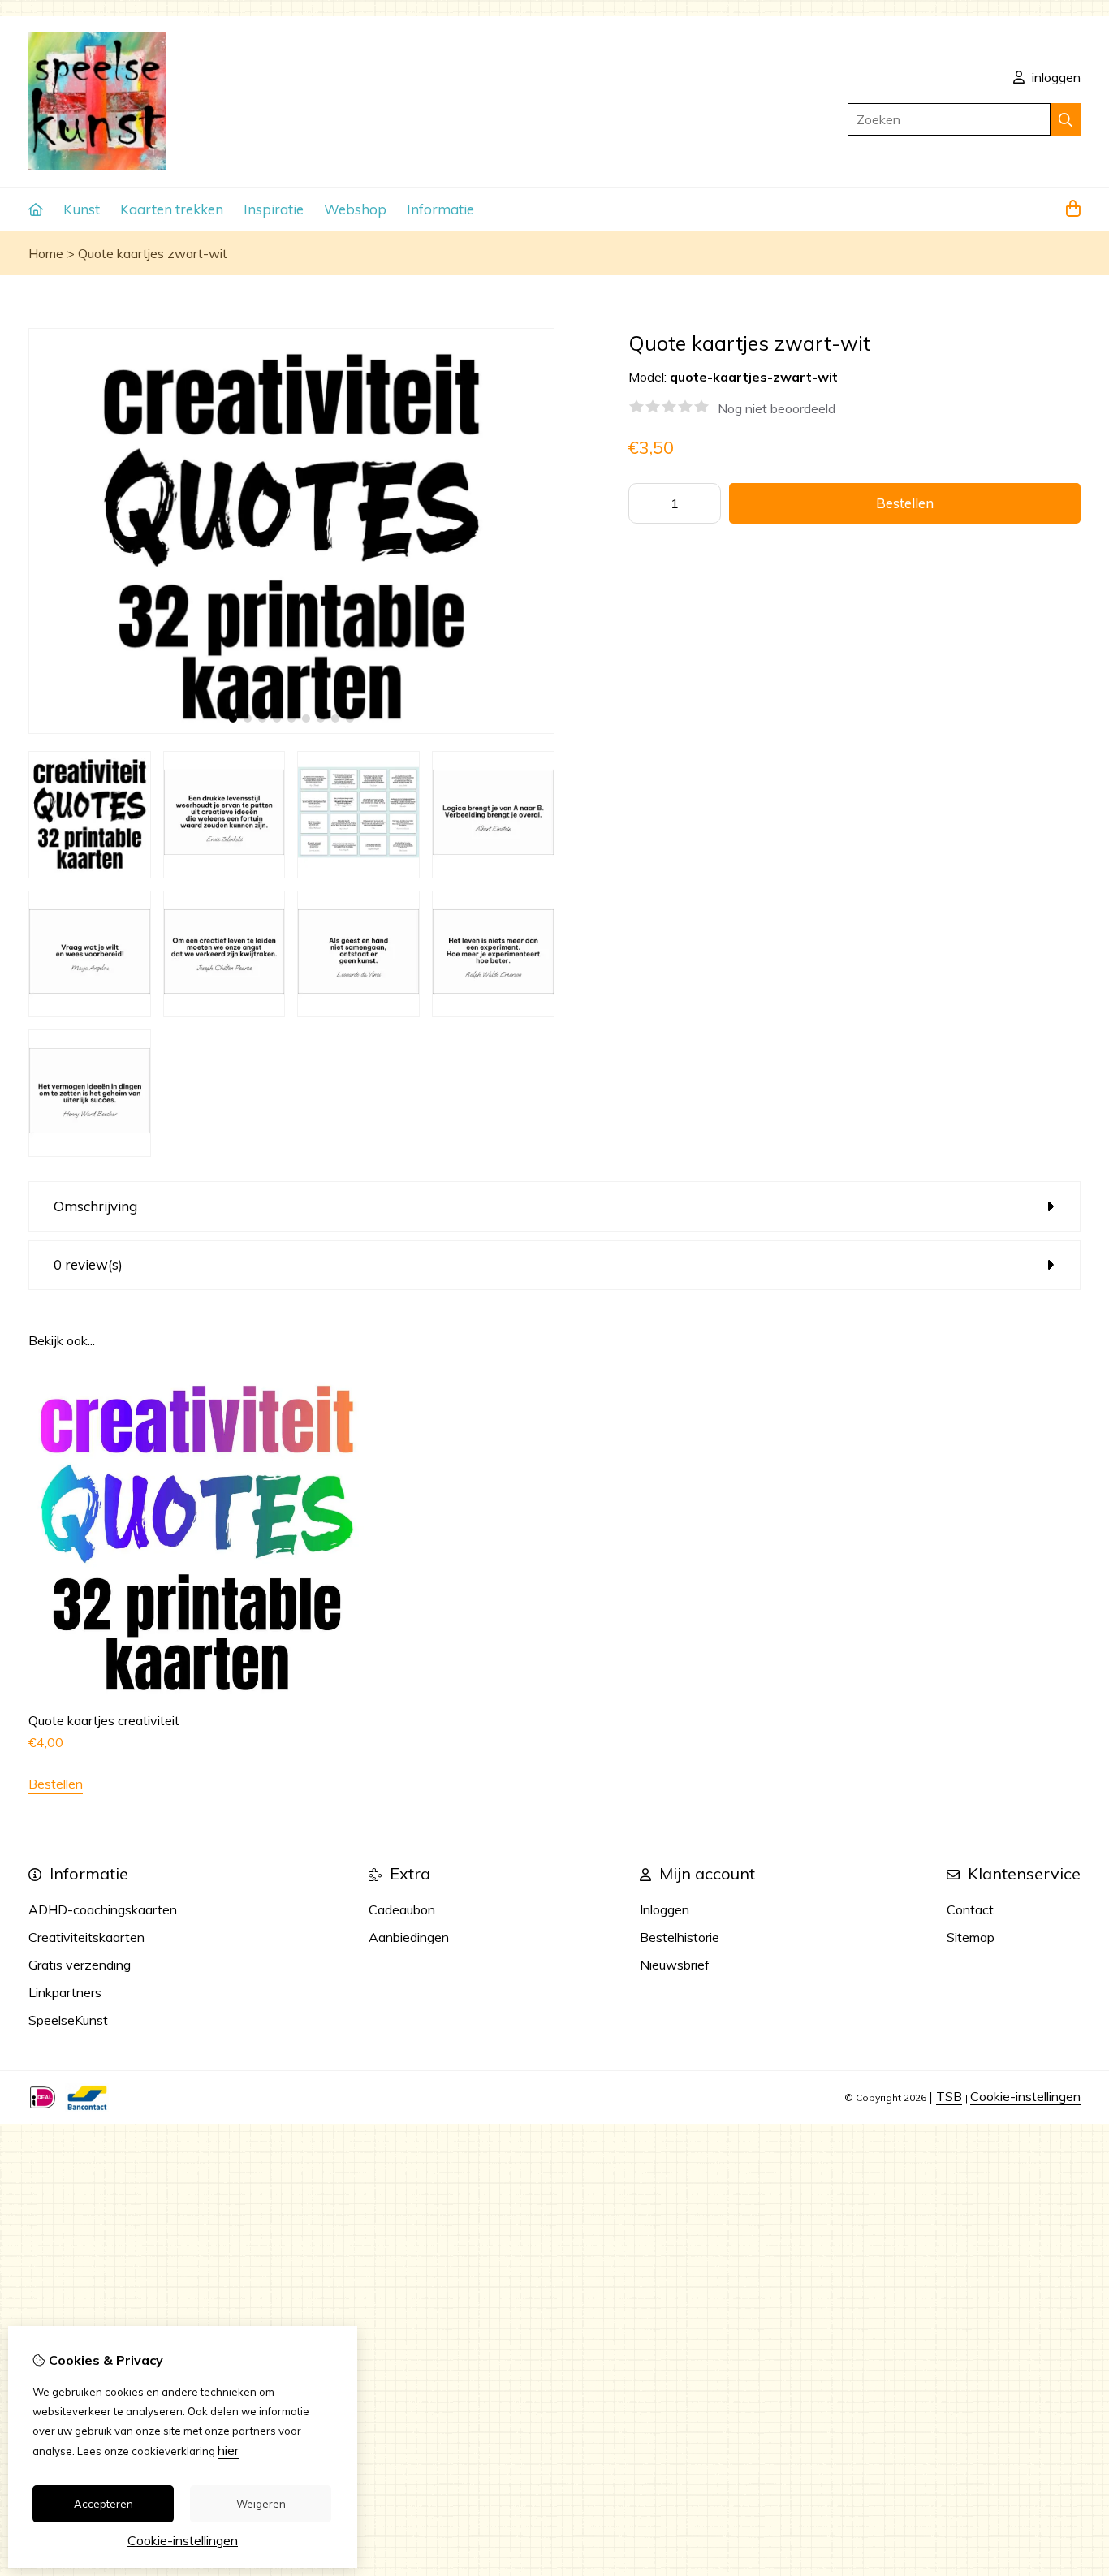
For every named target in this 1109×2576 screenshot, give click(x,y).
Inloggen (665, 1909)
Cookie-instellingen (1025, 2096)
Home (46, 253)
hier (228, 2450)
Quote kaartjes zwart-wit (153, 253)
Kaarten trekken (172, 209)
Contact (970, 1909)
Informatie (440, 209)
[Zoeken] (1066, 119)
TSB (949, 2096)
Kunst (82, 209)
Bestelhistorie (680, 1937)
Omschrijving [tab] (95, 1206)
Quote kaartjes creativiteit (104, 1720)
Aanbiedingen (409, 1937)
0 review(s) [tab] (88, 1264)
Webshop (355, 209)
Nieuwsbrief (675, 1965)
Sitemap (971, 1937)
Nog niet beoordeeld (777, 408)
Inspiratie (274, 209)
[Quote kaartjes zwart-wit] (291, 729)
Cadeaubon (402, 1909)
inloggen (1055, 77)
